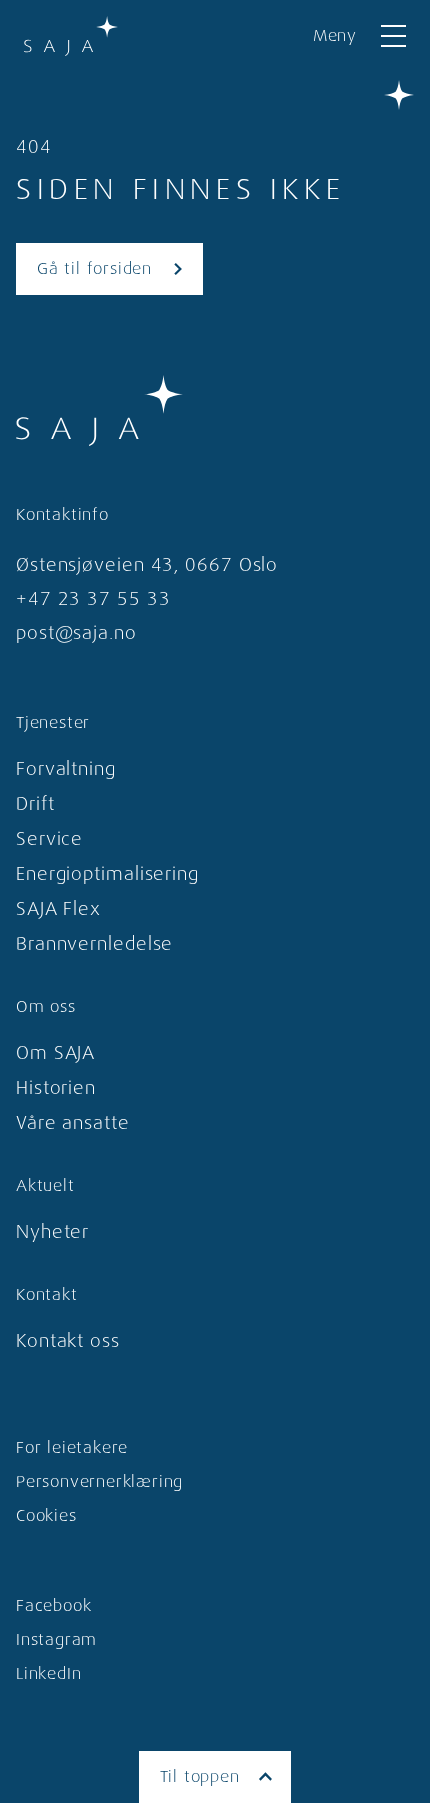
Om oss (46, 1006)
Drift (35, 804)
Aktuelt (45, 1185)
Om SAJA (55, 1053)
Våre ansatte (73, 1123)
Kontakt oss (68, 1341)
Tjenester (53, 722)
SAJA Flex (58, 909)
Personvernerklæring (99, 1481)
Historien (56, 1088)
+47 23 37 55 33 (93, 599)
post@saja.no (76, 633)
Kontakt (47, 1294)
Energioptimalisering (107, 874)
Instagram (56, 1639)
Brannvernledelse (94, 944)
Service (49, 839)
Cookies (46, 1515)
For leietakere (72, 1447)
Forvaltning (66, 769)
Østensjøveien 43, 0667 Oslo (147, 565)
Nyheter (52, 1232)
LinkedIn (48, 1673)
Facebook (53, 1605)
